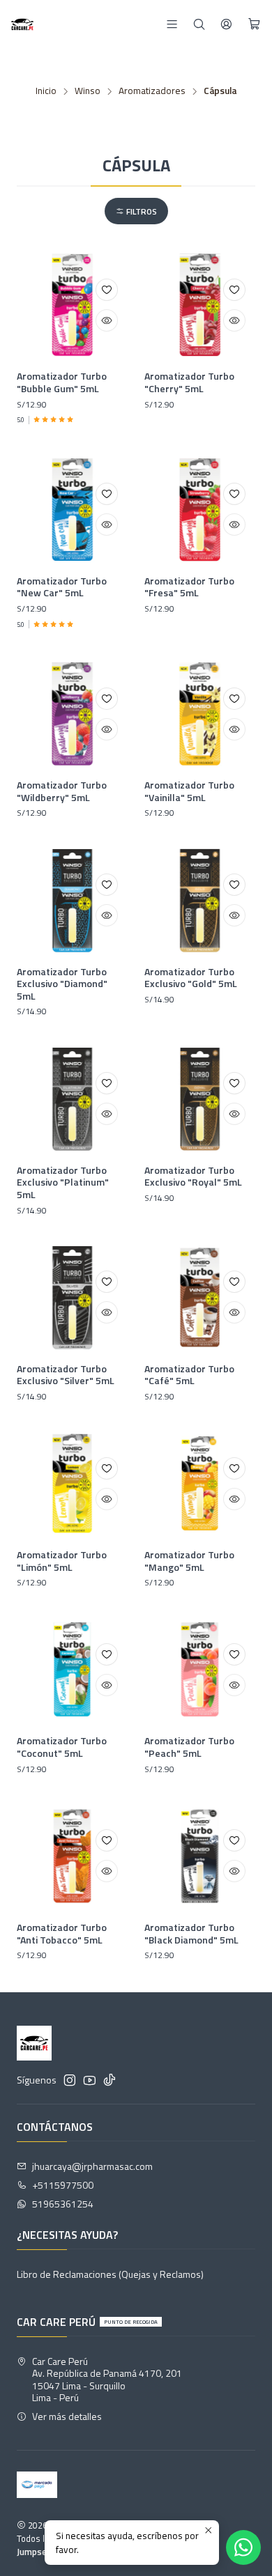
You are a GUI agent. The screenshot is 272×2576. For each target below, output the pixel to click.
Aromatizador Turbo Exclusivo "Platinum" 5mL (63, 1182)
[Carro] (254, 24)
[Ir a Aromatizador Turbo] (72, 305)
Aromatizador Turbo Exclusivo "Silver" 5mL (66, 1375)
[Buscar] (199, 24)
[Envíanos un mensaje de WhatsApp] (243, 2547)
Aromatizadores (152, 91)
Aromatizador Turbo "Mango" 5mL (189, 1561)
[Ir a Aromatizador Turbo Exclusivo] (72, 900)
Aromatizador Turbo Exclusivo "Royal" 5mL (193, 1176)
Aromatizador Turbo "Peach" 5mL (189, 1747)
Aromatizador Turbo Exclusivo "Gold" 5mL (191, 978)
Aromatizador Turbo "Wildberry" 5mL (62, 791)
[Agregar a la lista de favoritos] (107, 290)
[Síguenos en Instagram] (70, 2080)
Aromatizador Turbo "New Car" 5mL (62, 587)
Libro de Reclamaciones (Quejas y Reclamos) (110, 2274)
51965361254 (63, 2204)
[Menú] (172, 24)
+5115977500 (63, 2185)
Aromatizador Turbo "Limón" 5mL (62, 1561)
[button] (136, 211)
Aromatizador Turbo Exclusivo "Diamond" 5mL (62, 984)
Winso (88, 91)
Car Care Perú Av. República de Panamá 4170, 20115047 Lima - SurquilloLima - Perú (107, 2380)
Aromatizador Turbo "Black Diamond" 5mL (191, 1933)
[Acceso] (226, 24)
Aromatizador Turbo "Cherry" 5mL (189, 382)
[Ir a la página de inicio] (22, 24)
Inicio (46, 91)
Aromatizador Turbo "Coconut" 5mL (62, 1747)
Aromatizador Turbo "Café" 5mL (189, 1375)
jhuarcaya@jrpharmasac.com (92, 2166)
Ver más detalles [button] (67, 2416)
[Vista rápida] (107, 320)
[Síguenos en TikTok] (109, 2080)
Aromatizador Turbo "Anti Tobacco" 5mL (62, 1933)
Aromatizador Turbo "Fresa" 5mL (189, 587)
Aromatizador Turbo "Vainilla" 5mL (189, 791)
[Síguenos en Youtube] (90, 2080)
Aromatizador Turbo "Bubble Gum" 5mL (62, 382)
